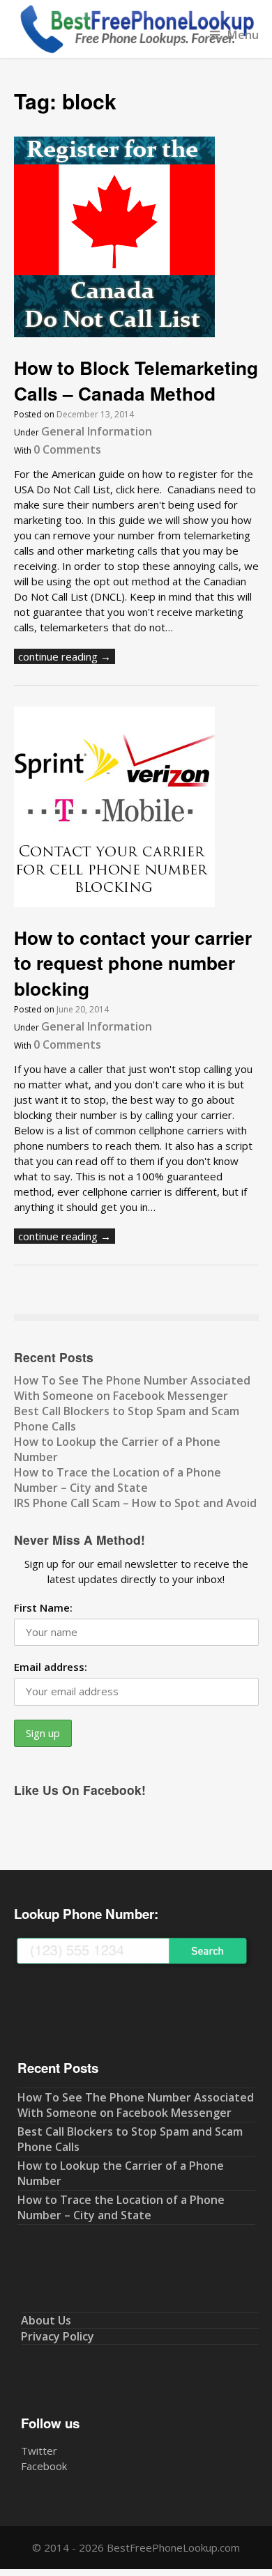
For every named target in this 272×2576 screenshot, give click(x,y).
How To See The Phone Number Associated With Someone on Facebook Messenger (132, 1388)
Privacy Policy (58, 2336)
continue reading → (65, 656)
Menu (243, 34)
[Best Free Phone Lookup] (136, 50)
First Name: (43, 1607)
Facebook (44, 2466)
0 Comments (67, 449)
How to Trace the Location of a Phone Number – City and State (118, 1480)
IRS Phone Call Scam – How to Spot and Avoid (135, 1503)
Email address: (51, 1667)
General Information (97, 431)
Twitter (39, 2451)
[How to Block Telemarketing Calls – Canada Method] (114, 333)
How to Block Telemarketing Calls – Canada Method (136, 380)
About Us (46, 2320)
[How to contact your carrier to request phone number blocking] (114, 903)
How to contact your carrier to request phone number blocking (133, 963)
